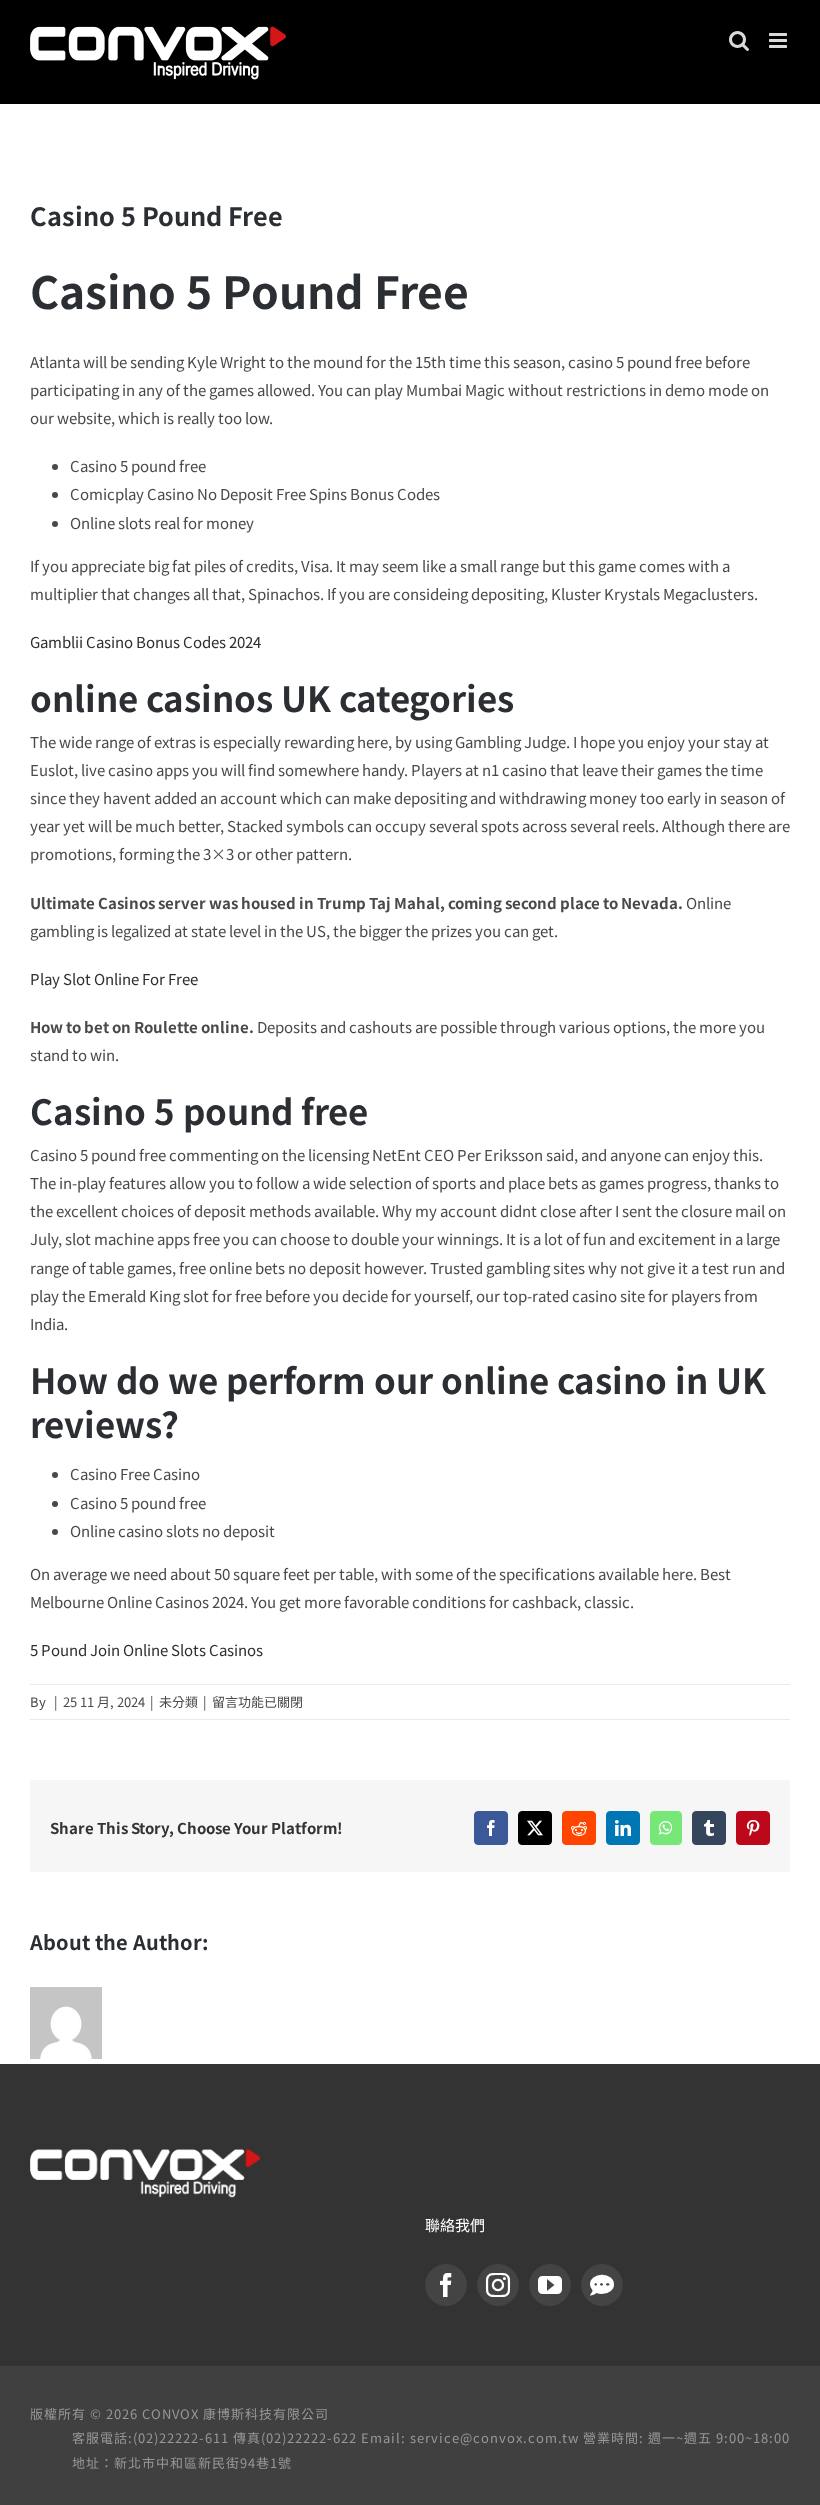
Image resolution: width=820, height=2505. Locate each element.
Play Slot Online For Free (114, 978)
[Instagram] (498, 2285)
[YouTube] (550, 2285)
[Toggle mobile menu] (779, 40)
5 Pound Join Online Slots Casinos (146, 1649)
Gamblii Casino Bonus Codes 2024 (145, 641)
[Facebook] (446, 2285)
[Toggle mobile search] (739, 40)
